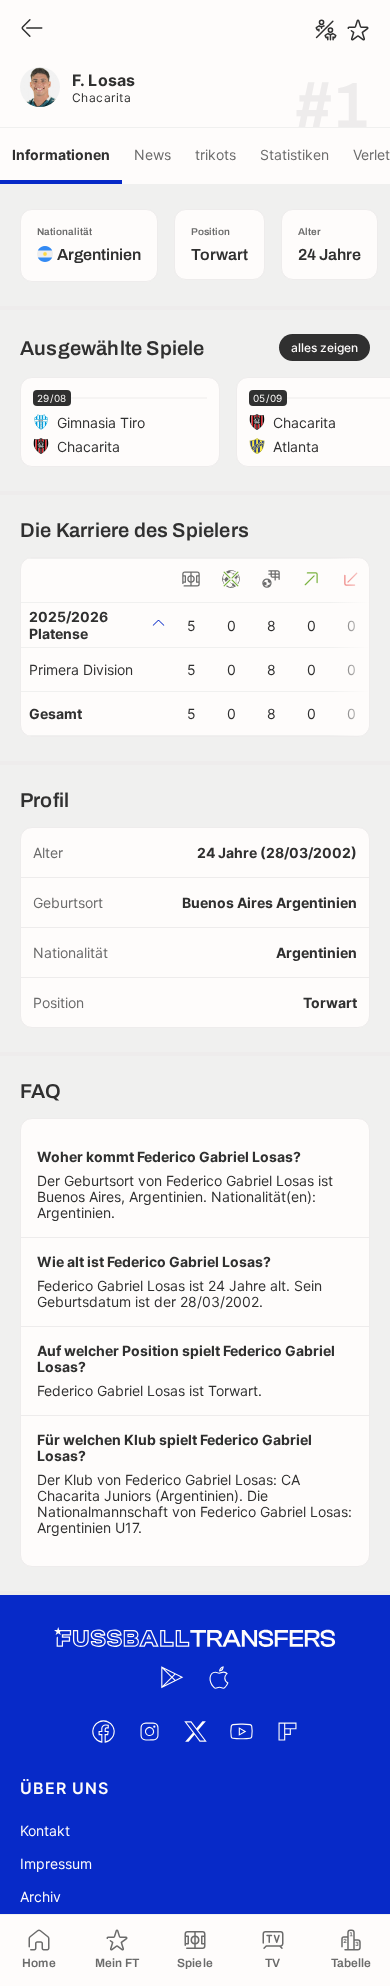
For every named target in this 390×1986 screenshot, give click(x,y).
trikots (215, 154)
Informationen (61, 154)
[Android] (172, 1677)
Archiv (40, 1896)
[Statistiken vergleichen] (326, 30)
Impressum (56, 1863)
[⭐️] (358, 30)
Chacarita (101, 97)
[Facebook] (103, 1731)
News (152, 154)
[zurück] (32, 29)
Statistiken (294, 154)
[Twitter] (195, 1731)
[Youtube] (241, 1731)
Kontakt (45, 1830)
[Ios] (218, 1677)
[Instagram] (149, 1731)
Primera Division (81, 669)
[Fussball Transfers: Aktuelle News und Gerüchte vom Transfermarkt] (195, 1638)
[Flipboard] (287, 1731)
